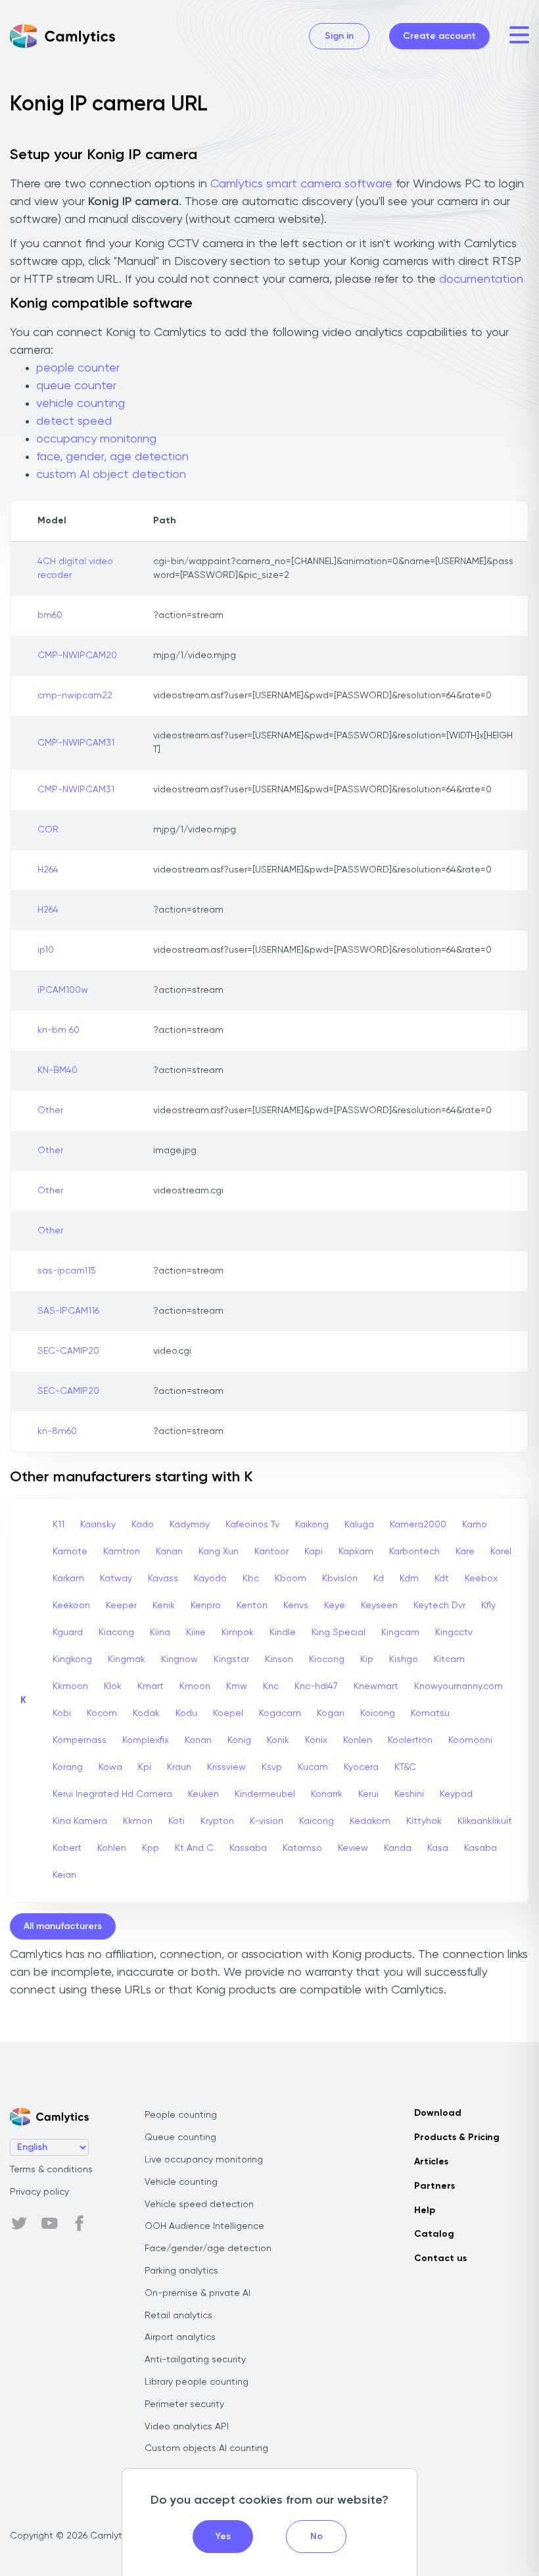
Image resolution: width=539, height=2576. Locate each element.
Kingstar (231, 1659)
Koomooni (470, 1740)
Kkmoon (70, 1686)
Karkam (68, 1579)
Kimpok (238, 1633)
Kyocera (361, 1767)
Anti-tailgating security (195, 2360)
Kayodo (210, 1579)
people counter (78, 368)
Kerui (368, 1794)
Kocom (102, 1713)
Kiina (160, 1633)
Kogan (331, 1713)
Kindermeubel (265, 1794)
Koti (176, 1821)
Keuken (203, 1794)
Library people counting (197, 2382)
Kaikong (312, 1525)
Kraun (179, 1767)
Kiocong (327, 1659)
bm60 (50, 615)
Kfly (488, 1606)
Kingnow (179, 1659)
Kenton (252, 1606)
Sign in (339, 36)
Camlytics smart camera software (301, 184)
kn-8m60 (57, 1431)
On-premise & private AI (198, 2293)
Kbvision (340, 1579)
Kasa (438, 1848)
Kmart (151, 1686)
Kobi (62, 1713)
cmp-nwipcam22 (75, 696)
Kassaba (248, 1848)
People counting (181, 2115)
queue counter (76, 386)
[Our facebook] (80, 2224)
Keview (353, 1848)
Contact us (440, 2258)
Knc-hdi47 (316, 1686)
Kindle (283, 1633)
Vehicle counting (181, 2182)
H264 (48, 870)
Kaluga (359, 1525)
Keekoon (71, 1606)
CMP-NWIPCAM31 (76, 743)
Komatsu (430, 1713)
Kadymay (190, 1525)
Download (438, 2113)
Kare (465, 1552)
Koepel (228, 1713)
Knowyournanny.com (458, 1686)
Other (50, 1110)
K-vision (267, 1821)
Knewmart (376, 1686)
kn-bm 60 (59, 1030)
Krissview (226, 1767)
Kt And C (194, 1848)
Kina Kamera (80, 1821)
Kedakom (370, 1821)
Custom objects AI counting (206, 2448)
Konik (278, 1740)
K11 (59, 1525)
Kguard (68, 1633)
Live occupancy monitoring (204, 2160)
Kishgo (404, 1659)
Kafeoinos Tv (252, 1525)
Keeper (121, 1606)
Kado (143, 1525)
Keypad (456, 1794)
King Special (339, 1633)
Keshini (409, 1794)
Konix (316, 1740)
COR (48, 830)
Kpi (145, 1767)
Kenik (164, 1606)
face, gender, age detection (112, 457)
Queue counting (180, 2137)
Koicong (378, 1713)
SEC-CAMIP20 (68, 1351)
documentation (481, 279)
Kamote (70, 1552)
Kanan (169, 1552)
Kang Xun (219, 1552)
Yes (223, 2537)
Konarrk (327, 1794)
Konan (198, 1740)
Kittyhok (424, 1821)
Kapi (314, 1552)
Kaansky (98, 1525)
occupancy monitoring (96, 439)
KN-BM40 (58, 1070)
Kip (367, 1659)
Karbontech (414, 1552)
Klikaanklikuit (485, 1821)
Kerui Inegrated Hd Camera (112, 1794)
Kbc (251, 1579)
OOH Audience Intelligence (204, 2226)
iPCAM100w (63, 990)
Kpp (151, 1848)
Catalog (434, 2234)
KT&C (405, 1767)
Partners (434, 2186)
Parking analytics (181, 2271)
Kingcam (400, 1633)
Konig (239, 1740)
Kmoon (195, 1686)
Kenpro (206, 1606)
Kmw (237, 1686)
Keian (64, 1875)
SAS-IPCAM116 (68, 1311)
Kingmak (127, 1659)
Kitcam (449, 1659)
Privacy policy (39, 2192)
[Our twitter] (19, 2224)
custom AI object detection (111, 475)
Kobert (67, 1848)
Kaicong (316, 1821)
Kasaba (480, 1848)
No (316, 2537)
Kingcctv (454, 1633)
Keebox (481, 1579)
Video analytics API (187, 2427)
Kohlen (112, 1848)
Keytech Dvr (439, 1606)
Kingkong (72, 1659)
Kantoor (271, 1552)
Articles (431, 2162)
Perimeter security (184, 2404)
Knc (271, 1686)
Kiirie (196, 1633)
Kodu (186, 1713)
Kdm (409, 1579)
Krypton (217, 1821)
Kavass (163, 1579)
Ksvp (272, 1767)
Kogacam (280, 1713)
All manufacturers (63, 1926)
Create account (439, 36)
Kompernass (80, 1740)
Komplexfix (146, 1740)
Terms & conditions (51, 2170)
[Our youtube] (49, 2224)
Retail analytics (178, 2316)
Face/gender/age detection (208, 2249)
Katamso (302, 1848)
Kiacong (116, 1633)
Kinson (279, 1659)
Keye (335, 1606)
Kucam (313, 1767)
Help (425, 2210)
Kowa (110, 1767)
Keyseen (379, 1606)
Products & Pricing (457, 2137)
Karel (501, 1552)
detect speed (74, 421)
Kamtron (122, 1552)
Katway (116, 1579)
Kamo (475, 1525)
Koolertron (410, 1740)
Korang (68, 1767)
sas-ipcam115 (67, 1271)
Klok (113, 1686)
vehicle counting (81, 404)
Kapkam (356, 1552)
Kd (379, 1579)
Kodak (146, 1713)
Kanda (398, 1848)
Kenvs (296, 1606)
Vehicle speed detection (199, 2205)
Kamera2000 (418, 1525)
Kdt (442, 1579)
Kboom (291, 1579)
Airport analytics (180, 2337)
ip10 (46, 950)
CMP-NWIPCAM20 (77, 656)
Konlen (358, 1740)
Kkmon (138, 1821)
